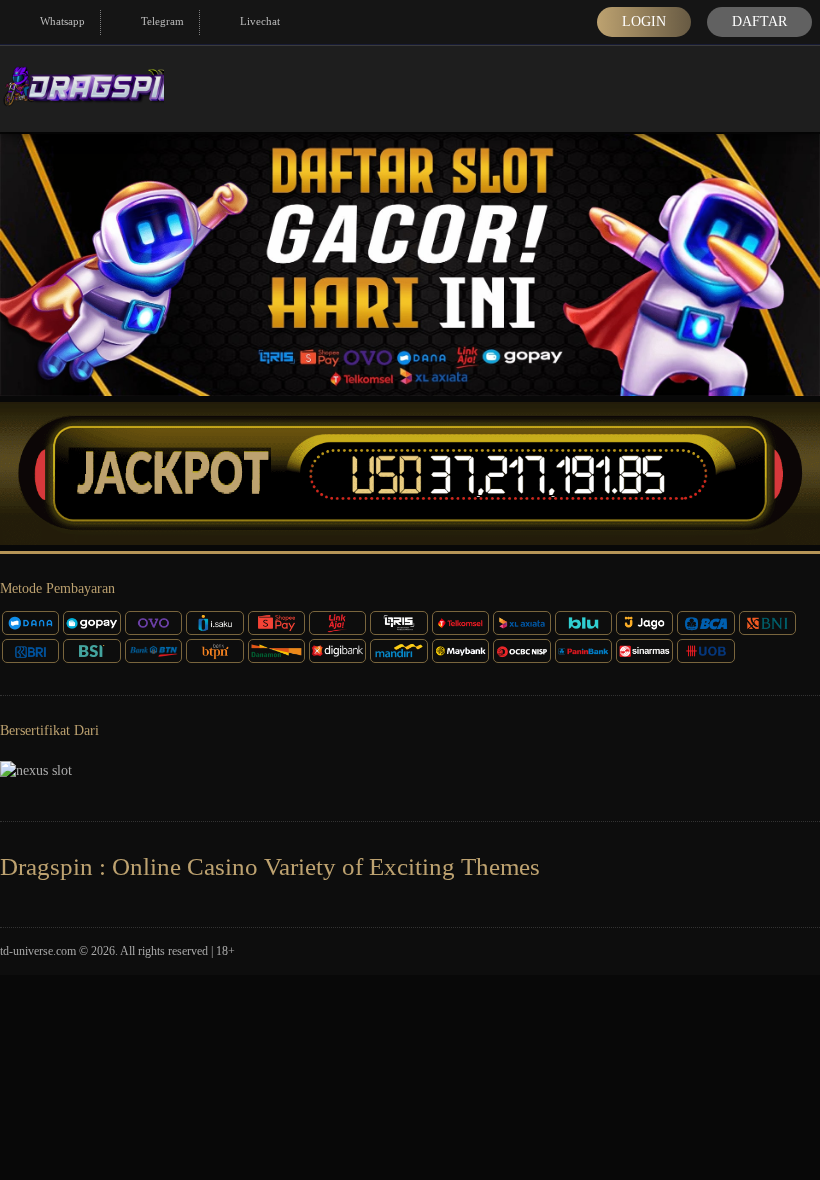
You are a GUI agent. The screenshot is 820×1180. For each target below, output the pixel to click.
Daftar (759, 21)
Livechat (260, 21)
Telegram (162, 21)
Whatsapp (62, 21)
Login (644, 21)
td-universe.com (38, 951)
